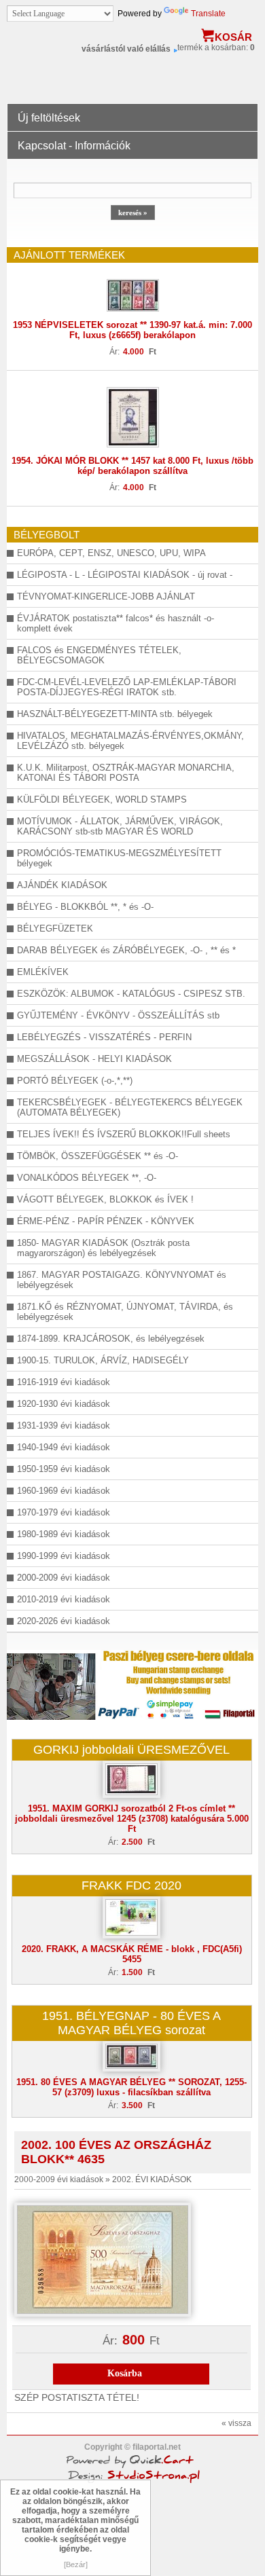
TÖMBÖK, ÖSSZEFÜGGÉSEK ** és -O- (98, 1156)
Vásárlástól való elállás (126, 49)
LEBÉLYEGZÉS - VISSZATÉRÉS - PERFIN (104, 1037)
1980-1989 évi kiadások (64, 1534)
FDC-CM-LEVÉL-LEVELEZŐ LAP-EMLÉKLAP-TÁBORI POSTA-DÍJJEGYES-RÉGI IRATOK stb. (127, 687)
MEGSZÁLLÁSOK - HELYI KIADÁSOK (94, 1059)
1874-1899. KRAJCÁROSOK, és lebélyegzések (111, 1339)
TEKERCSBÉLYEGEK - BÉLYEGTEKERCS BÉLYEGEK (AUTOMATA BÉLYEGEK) (130, 1107)
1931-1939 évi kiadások (64, 1425)
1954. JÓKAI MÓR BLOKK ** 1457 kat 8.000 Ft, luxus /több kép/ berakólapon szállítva (132, 466)
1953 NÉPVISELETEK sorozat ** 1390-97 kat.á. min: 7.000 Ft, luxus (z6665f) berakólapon (132, 330)
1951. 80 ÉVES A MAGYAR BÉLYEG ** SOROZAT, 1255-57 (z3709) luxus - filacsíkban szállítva (131, 2087)
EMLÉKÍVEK (43, 972)
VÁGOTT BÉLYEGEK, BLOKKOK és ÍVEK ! (105, 1199)
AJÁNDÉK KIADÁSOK (62, 885)
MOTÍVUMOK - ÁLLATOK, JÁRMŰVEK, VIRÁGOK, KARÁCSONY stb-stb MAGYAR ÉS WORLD (120, 826)
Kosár (233, 37)
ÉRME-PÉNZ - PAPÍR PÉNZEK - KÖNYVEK (106, 1221)
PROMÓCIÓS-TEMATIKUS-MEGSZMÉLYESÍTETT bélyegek (119, 858)
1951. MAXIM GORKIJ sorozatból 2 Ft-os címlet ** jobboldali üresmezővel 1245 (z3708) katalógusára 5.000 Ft (132, 1819)
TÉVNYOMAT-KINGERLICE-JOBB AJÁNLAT (106, 596)
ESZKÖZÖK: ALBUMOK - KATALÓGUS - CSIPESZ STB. (131, 994)
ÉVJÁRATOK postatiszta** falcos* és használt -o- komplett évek (116, 623)
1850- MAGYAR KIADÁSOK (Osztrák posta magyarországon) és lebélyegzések (103, 1248)
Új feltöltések (49, 118)
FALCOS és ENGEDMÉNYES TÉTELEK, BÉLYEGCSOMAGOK (99, 655)
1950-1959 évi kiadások (64, 1469)
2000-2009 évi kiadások (64, 1578)
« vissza (236, 2423)
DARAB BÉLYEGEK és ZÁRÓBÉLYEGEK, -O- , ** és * (126, 950)
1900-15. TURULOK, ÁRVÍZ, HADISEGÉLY (103, 1360)
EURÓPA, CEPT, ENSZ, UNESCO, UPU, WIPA (111, 553)
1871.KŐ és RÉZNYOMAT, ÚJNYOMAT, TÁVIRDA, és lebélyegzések (125, 1312)
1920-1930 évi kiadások (64, 1404)
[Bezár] (76, 2564)
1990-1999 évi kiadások (64, 1556)
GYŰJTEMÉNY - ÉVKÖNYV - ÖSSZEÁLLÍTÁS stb (118, 1015)
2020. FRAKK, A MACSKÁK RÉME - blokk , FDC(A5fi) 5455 (132, 1954)
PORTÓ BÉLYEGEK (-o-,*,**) (75, 1081)
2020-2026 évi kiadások (64, 1621)
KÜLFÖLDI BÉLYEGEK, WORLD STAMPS (102, 799)
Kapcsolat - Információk (74, 146)
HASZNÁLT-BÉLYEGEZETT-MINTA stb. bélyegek (115, 714)
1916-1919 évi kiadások (64, 1382)
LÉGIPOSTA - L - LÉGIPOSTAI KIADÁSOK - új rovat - (125, 575)
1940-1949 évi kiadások (64, 1447)
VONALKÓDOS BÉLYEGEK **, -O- (87, 1178)
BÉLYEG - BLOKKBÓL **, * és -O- (85, 907)
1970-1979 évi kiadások (64, 1512)
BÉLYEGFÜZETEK (55, 928)
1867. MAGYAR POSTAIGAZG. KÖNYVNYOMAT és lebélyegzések (122, 1280)
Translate (208, 14)
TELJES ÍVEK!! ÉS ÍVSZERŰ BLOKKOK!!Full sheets (124, 1134)
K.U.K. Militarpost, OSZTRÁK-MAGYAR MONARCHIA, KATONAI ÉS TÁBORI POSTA (126, 773)
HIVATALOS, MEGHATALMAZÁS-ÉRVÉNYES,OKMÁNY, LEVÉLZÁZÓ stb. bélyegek (130, 741)
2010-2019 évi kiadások (64, 1599)
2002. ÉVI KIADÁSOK (152, 2179)
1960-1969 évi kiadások (64, 1491)
